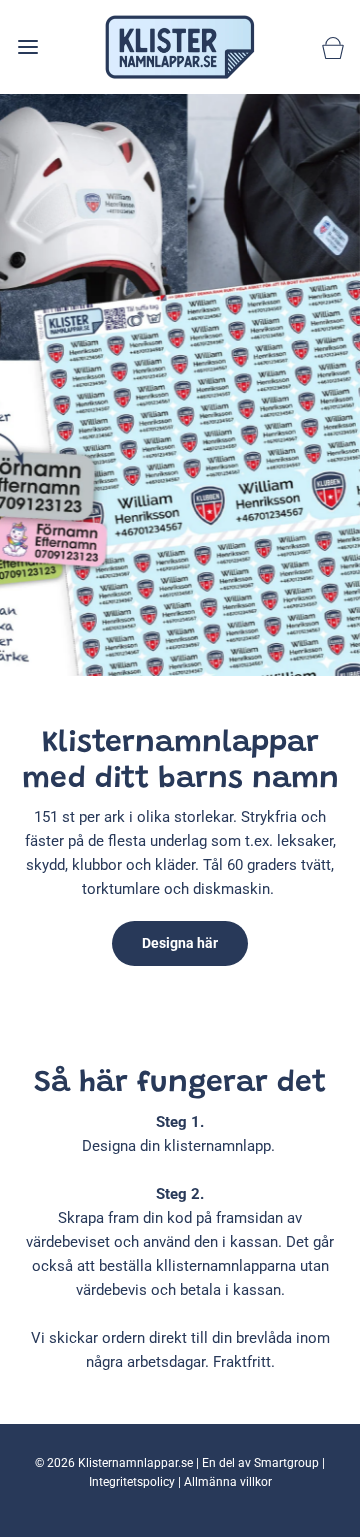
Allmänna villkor (228, 1482)
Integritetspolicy (132, 1482)
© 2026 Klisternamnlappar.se (114, 1463)
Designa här (180, 943)
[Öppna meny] (27, 46)
